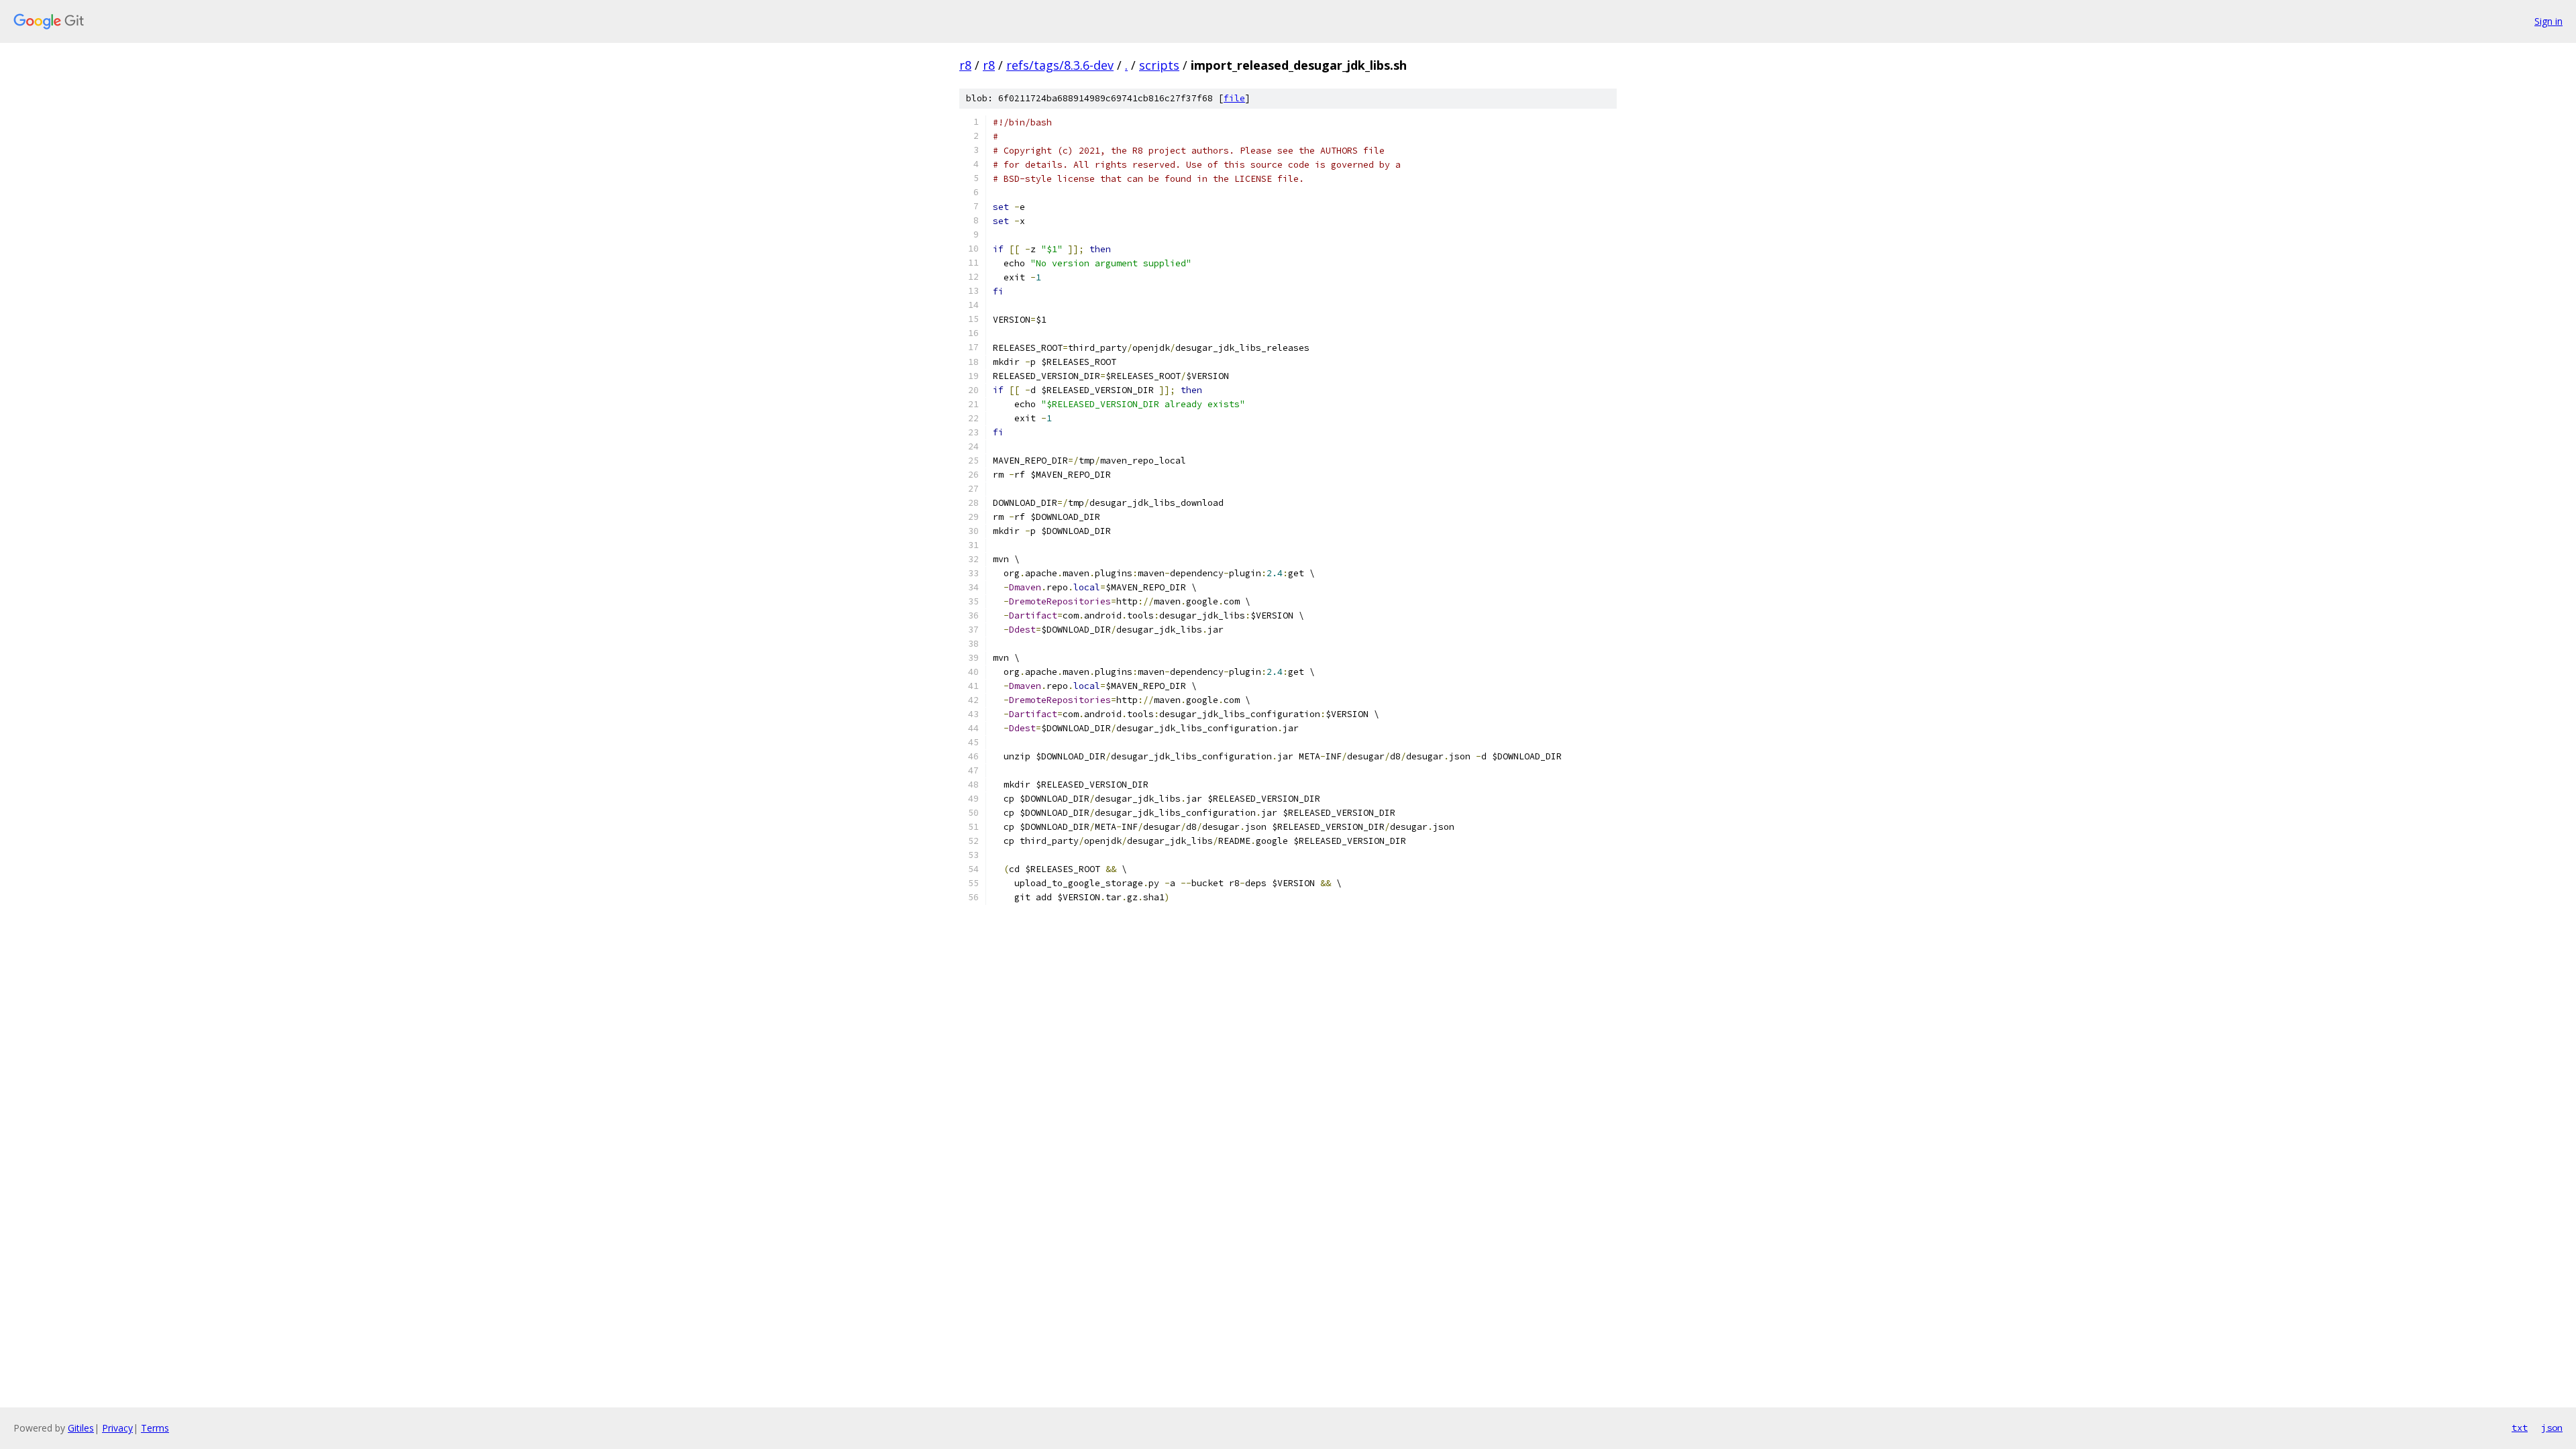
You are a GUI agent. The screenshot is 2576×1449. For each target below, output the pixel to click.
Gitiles (81, 1428)
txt (2520, 1428)
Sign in (2548, 21)
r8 (965, 65)
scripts (1159, 65)
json (2552, 1428)
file (1234, 98)
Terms (155, 1428)
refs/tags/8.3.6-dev (1060, 65)
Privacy (117, 1428)
